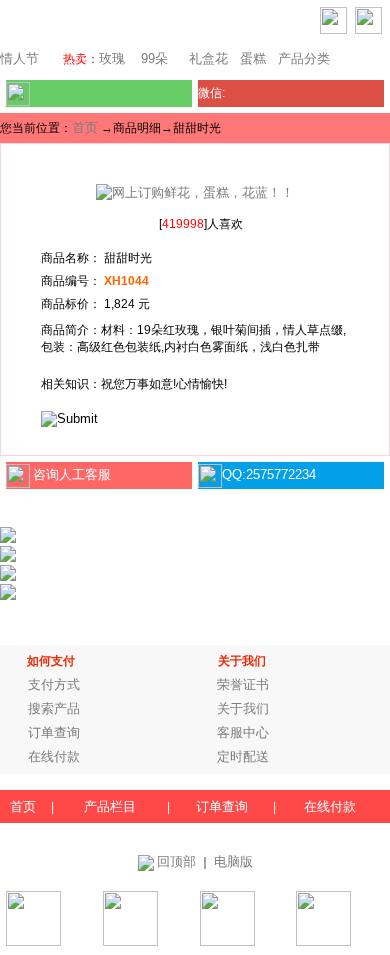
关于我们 (243, 708)
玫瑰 (112, 58)
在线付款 (54, 756)
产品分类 (304, 58)
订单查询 (54, 732)
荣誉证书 (243, 684)
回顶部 (176, 861)
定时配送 (243, 756)
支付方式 (54, 684)
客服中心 (243, 732)
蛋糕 (253, 58)
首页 (85, 127)
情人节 (19, 58)
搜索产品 (54, 708)
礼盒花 (208, 58)
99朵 (152, 58)
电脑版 (233, 861)
